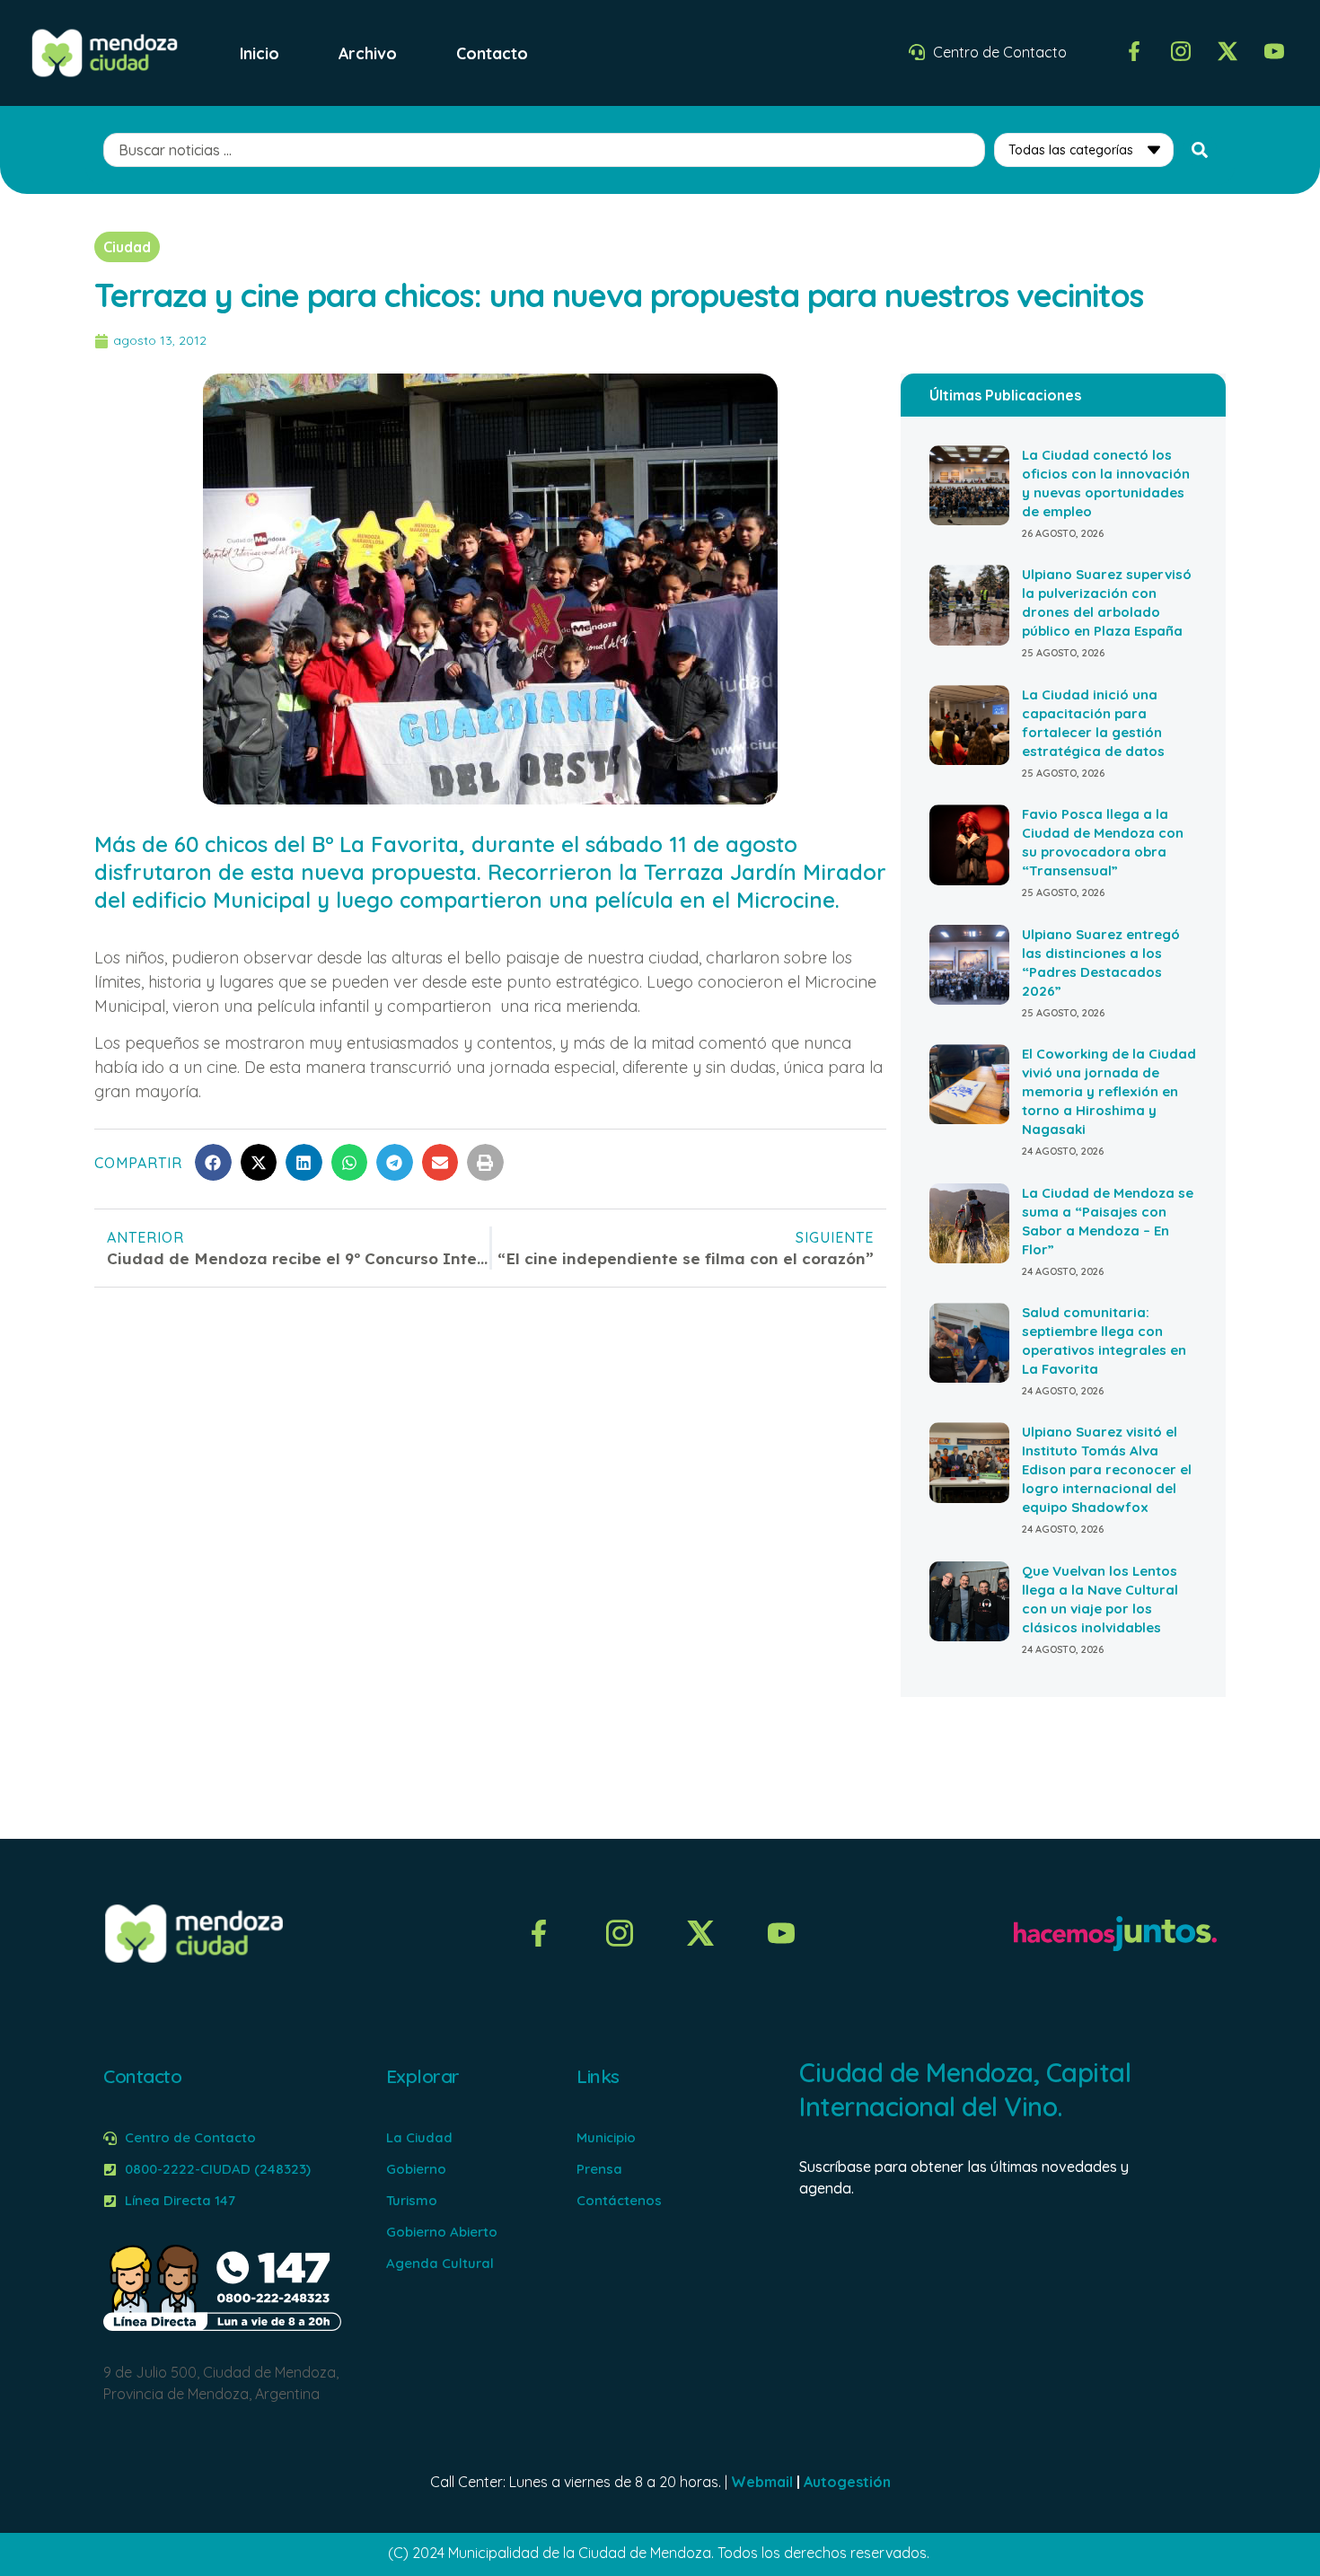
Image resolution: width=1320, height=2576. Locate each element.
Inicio (260, 53)
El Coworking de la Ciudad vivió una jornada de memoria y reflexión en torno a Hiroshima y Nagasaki (1109, 1091)
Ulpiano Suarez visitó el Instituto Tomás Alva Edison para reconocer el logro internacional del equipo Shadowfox (1107, 1469)
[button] (213, 1162)
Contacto (492, 53)
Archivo (368, 53)
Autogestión (847, 2482)
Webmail (762, 2482)
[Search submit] (1200, 150)
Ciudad (127, 247)
